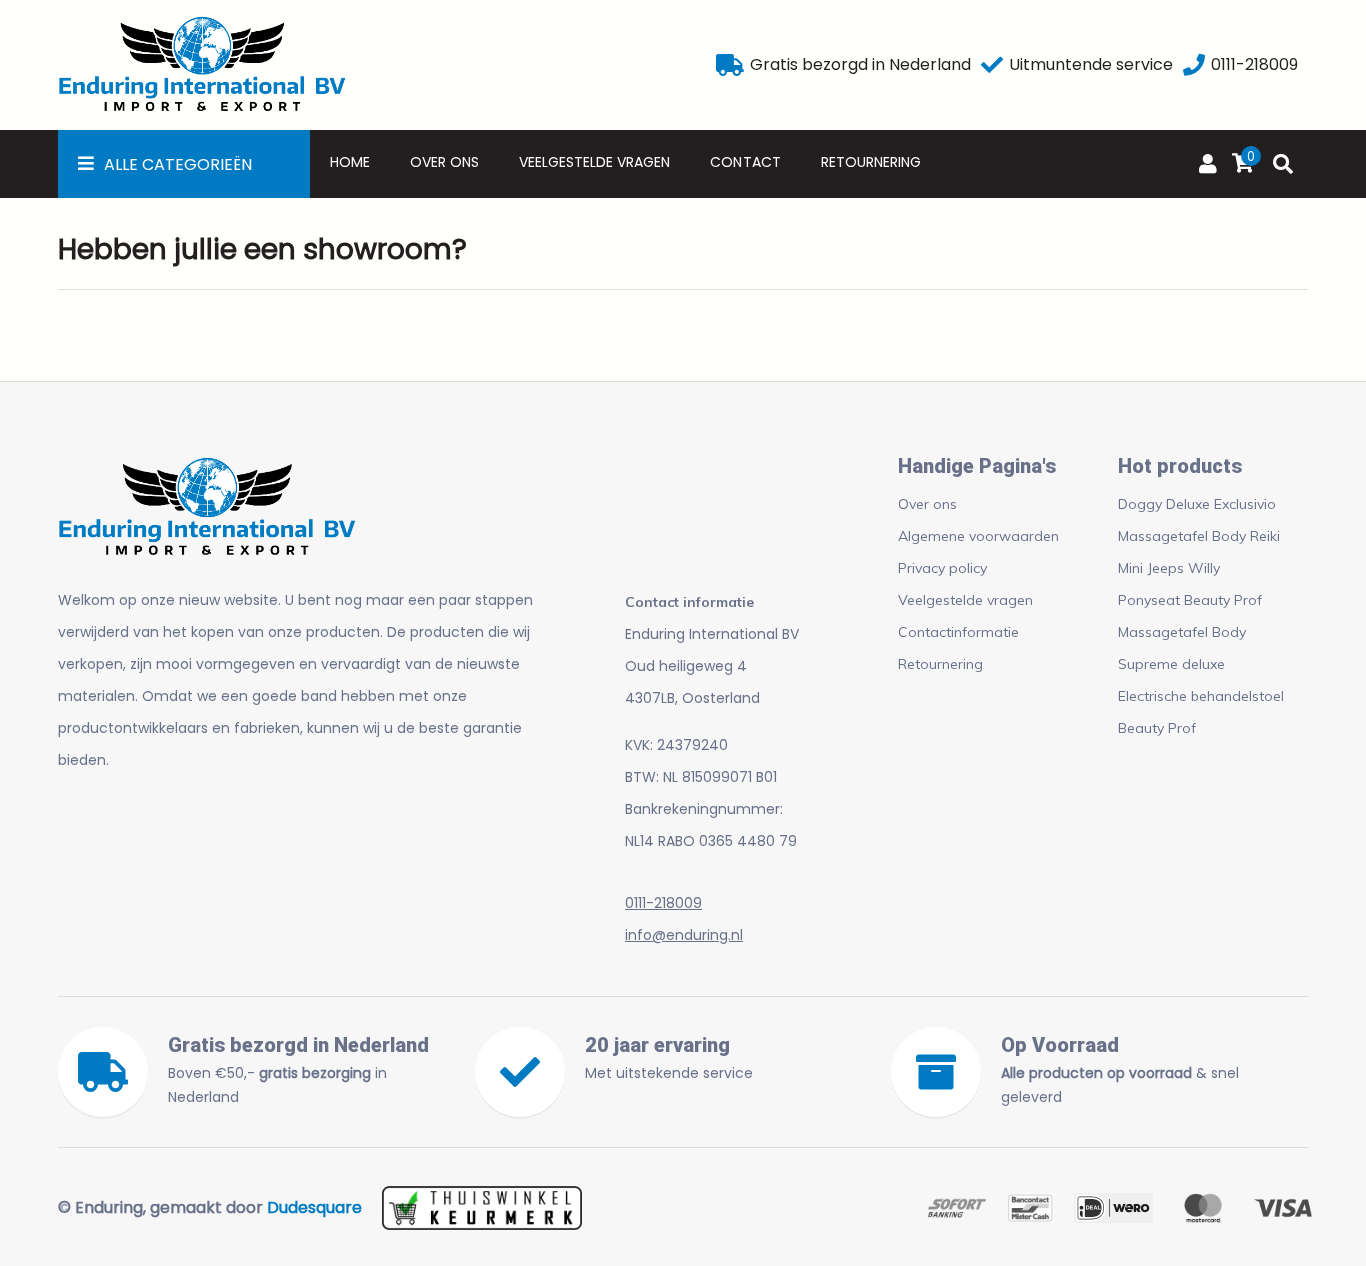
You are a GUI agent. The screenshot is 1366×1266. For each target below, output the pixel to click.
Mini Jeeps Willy (1169, 568)
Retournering (871, 162)
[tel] (1194, 65)
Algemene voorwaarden (978, 536)
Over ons (444, 162)
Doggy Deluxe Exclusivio (1197, 504)
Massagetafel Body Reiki (1199, 536)
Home (350, 162)
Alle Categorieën (178, 164)
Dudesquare (314, 1207)
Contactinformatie (958, 632)
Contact (745, 162)
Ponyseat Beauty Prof (1190, 600)
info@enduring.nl (684, 935)
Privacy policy (942, 568)
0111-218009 (663, 903)
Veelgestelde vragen (594, 162)
